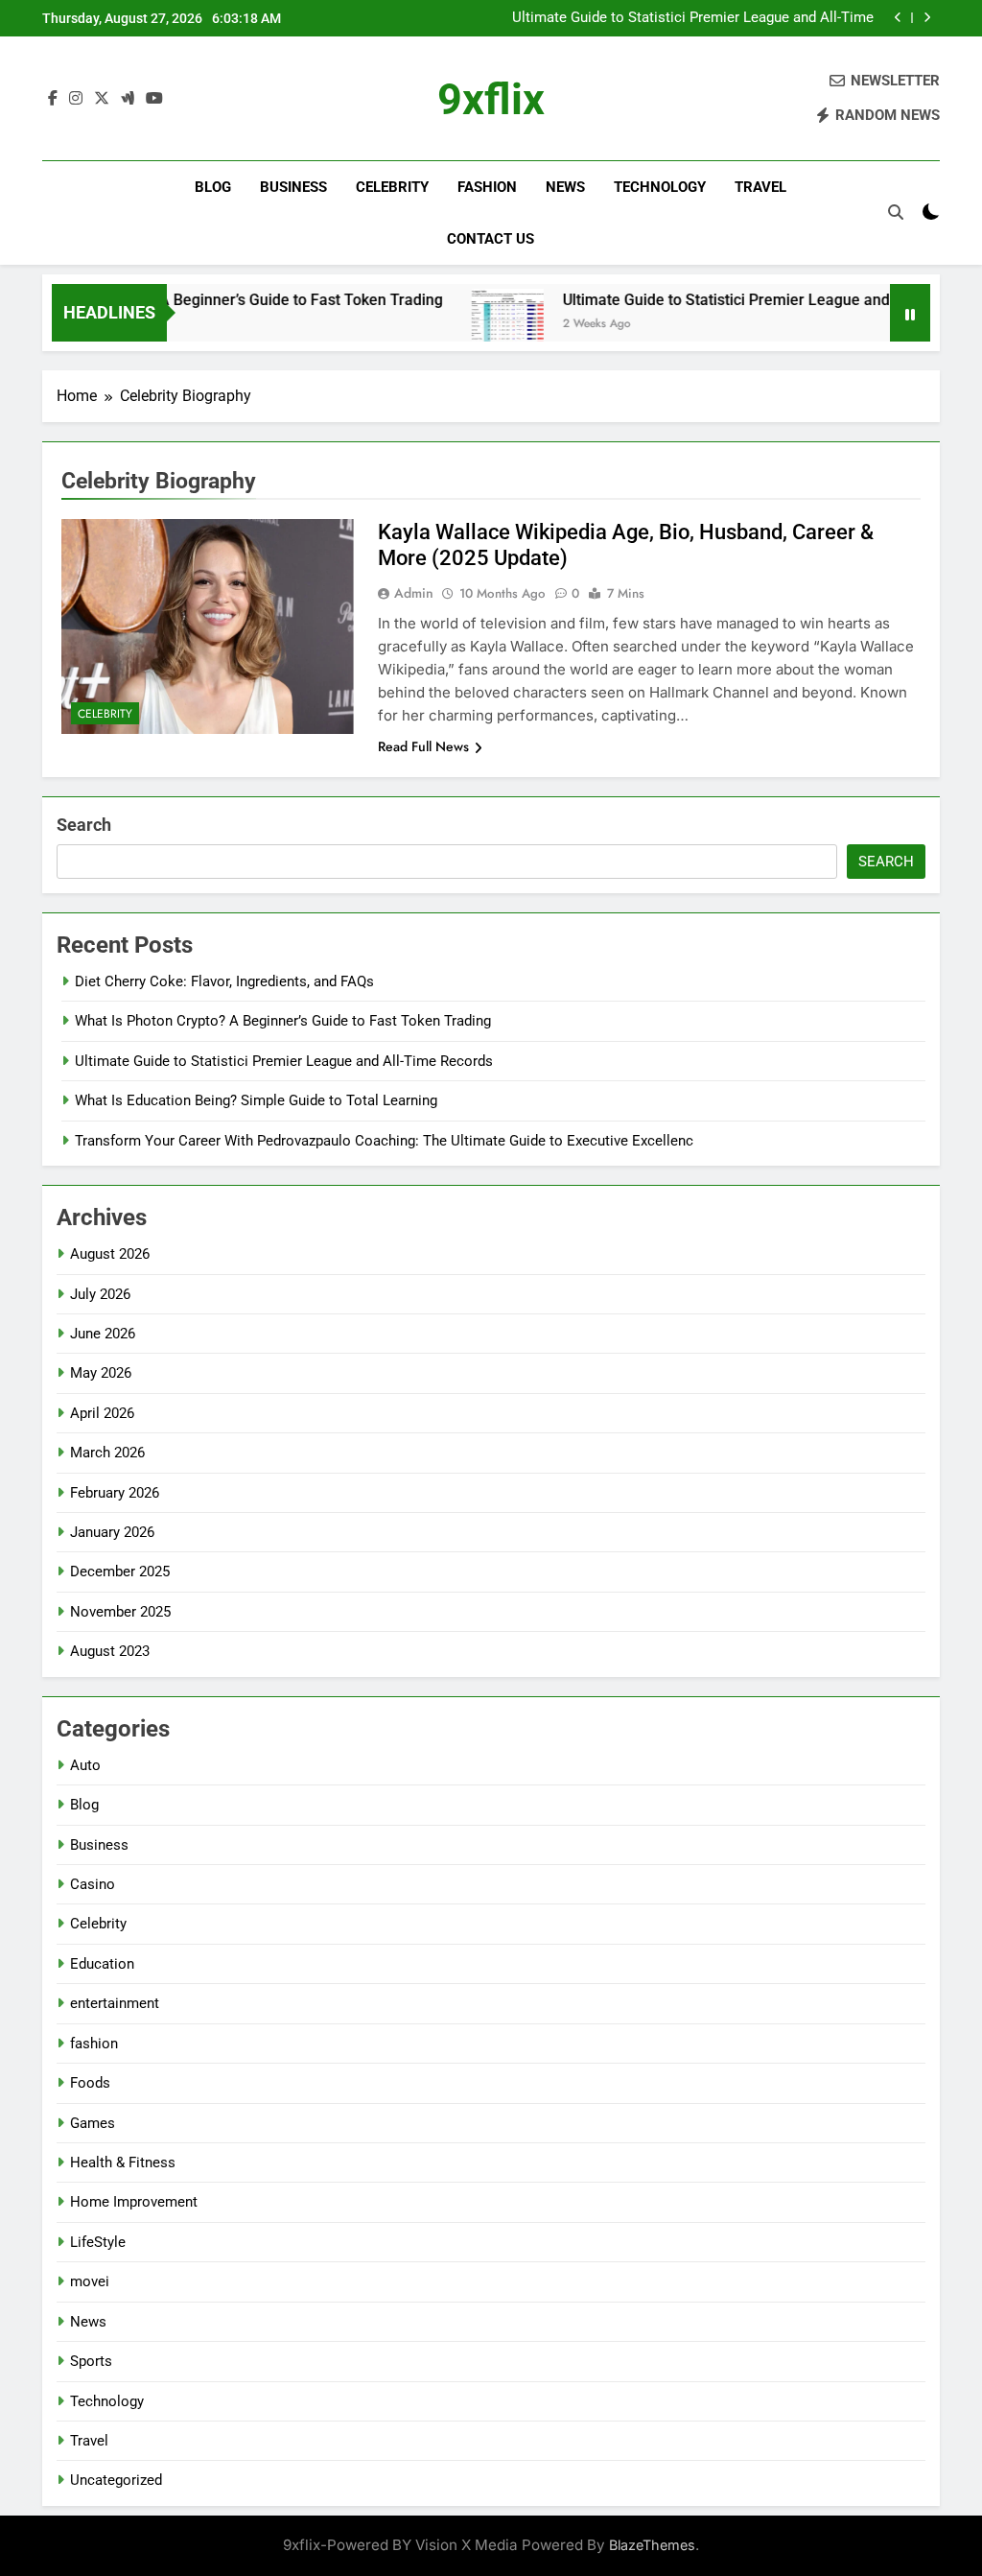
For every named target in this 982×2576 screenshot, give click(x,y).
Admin (414, 593)
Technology (660, 187)
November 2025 (120, 1612)
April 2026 (102, 1413)
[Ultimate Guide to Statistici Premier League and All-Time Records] (471, 325)
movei (90, 2281)
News (565, 187)
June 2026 (103, 1334)
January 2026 (112, 1532)
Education (102, 1964)
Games (93, 2123)
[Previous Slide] (898, 18)
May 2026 (101, 1373)
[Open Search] (896, 212)
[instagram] (76, 99)
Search (84, 825)
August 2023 (110, 1651)
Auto (85, 1765)
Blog (213, 187)
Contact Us (491, 239)
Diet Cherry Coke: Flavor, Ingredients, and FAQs (224, 981)
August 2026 (110, 1254)
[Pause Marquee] (910, 313)
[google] (128, 99)
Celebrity (392, 187)
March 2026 (107, 1453)
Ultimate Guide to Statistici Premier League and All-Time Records (693, 18)
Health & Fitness (123, 2162)
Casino (93, 1884)
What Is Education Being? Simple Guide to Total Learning (256, 1100)
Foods (90, 2083)
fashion (487, 187)
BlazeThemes (652, 2545)
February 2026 (115, 1493)
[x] (102, 99)
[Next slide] (927, 18)
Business (293, 187)
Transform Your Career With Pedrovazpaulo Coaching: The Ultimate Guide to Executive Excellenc (384, 1141)
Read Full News (423, 746)
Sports (91, 2361)
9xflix (491, 99)
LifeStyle (98, 2242)
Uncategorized (116, 2480)
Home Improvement (134, 2202)
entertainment (115, 2003)
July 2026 (100, 1294)
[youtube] (154, 99)
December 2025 (120, 1572)
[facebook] (53, 99)
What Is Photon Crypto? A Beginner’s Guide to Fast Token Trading (283, 1021)
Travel (760, 187)
